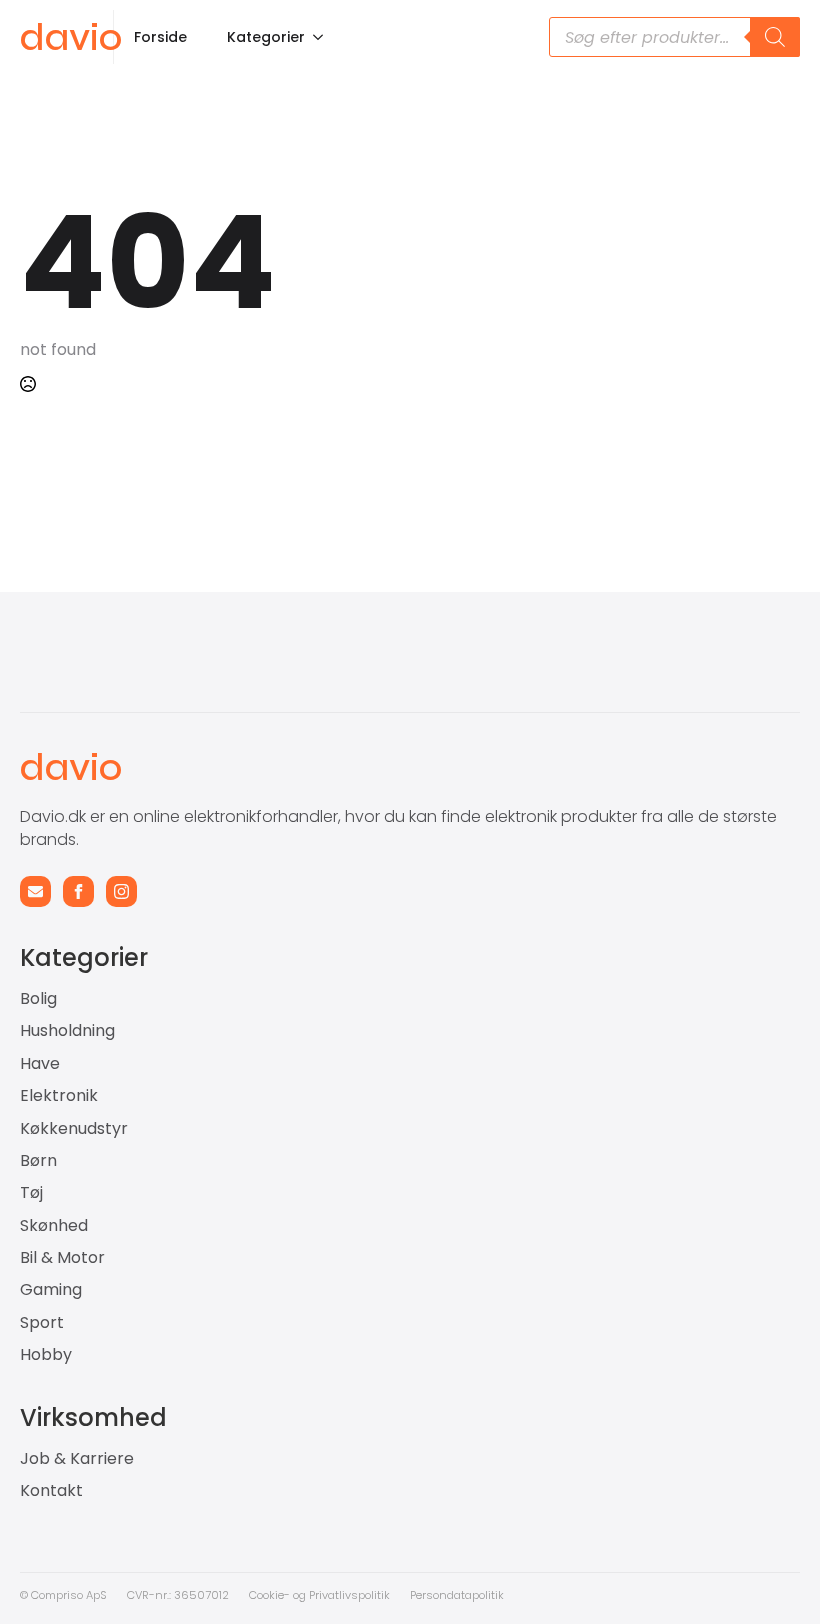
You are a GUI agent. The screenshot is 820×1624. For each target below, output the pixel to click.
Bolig (38, 999)
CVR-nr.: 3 (154, 1595)
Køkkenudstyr (74, 1129)
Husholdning (67, 1031)
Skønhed (54, 1226)
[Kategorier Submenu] (324, 37)
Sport (42, 1323)
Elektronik (59, 1096)
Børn (38, 1161)
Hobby (46, 1355)
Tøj (31, 1193)
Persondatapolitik (457, 1595)
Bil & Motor (62, 1258)
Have (40, 1064)
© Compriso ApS (63, 1595)
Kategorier (266, 37)
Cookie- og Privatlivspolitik (319, 1595)
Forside (160, 37)
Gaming (51, 1290)
